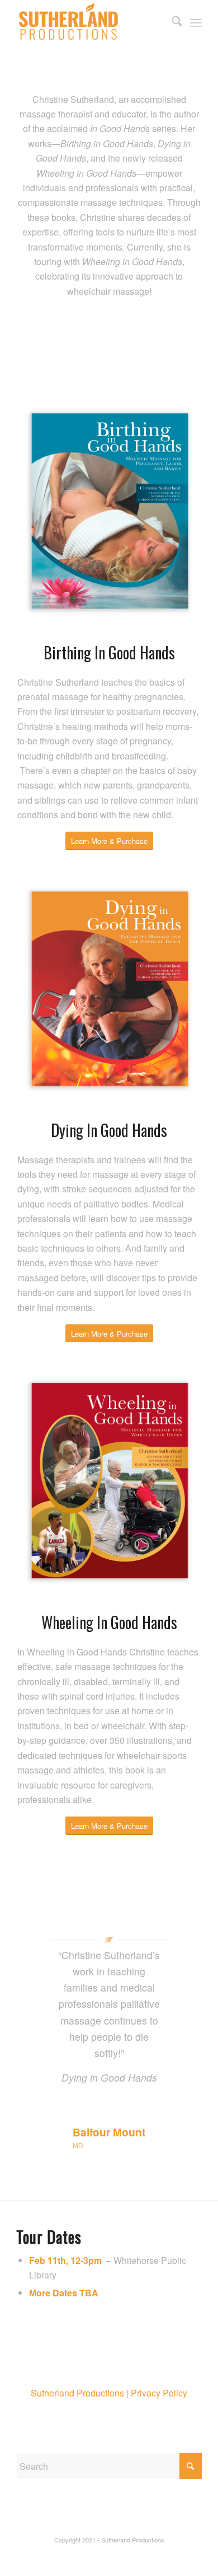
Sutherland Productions (77, 2393)
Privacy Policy (159, 2393)
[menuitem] (171, 22)
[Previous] (41, 1963)
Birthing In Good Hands (109, 652)
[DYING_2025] (109, 990)
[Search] (171, 22)
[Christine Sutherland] (90, 22)
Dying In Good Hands (109, 1130)
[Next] (177, 1963)
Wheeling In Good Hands (109, 1622)
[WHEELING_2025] (109, 1482)
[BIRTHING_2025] (109, 512)
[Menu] (196, 22)
